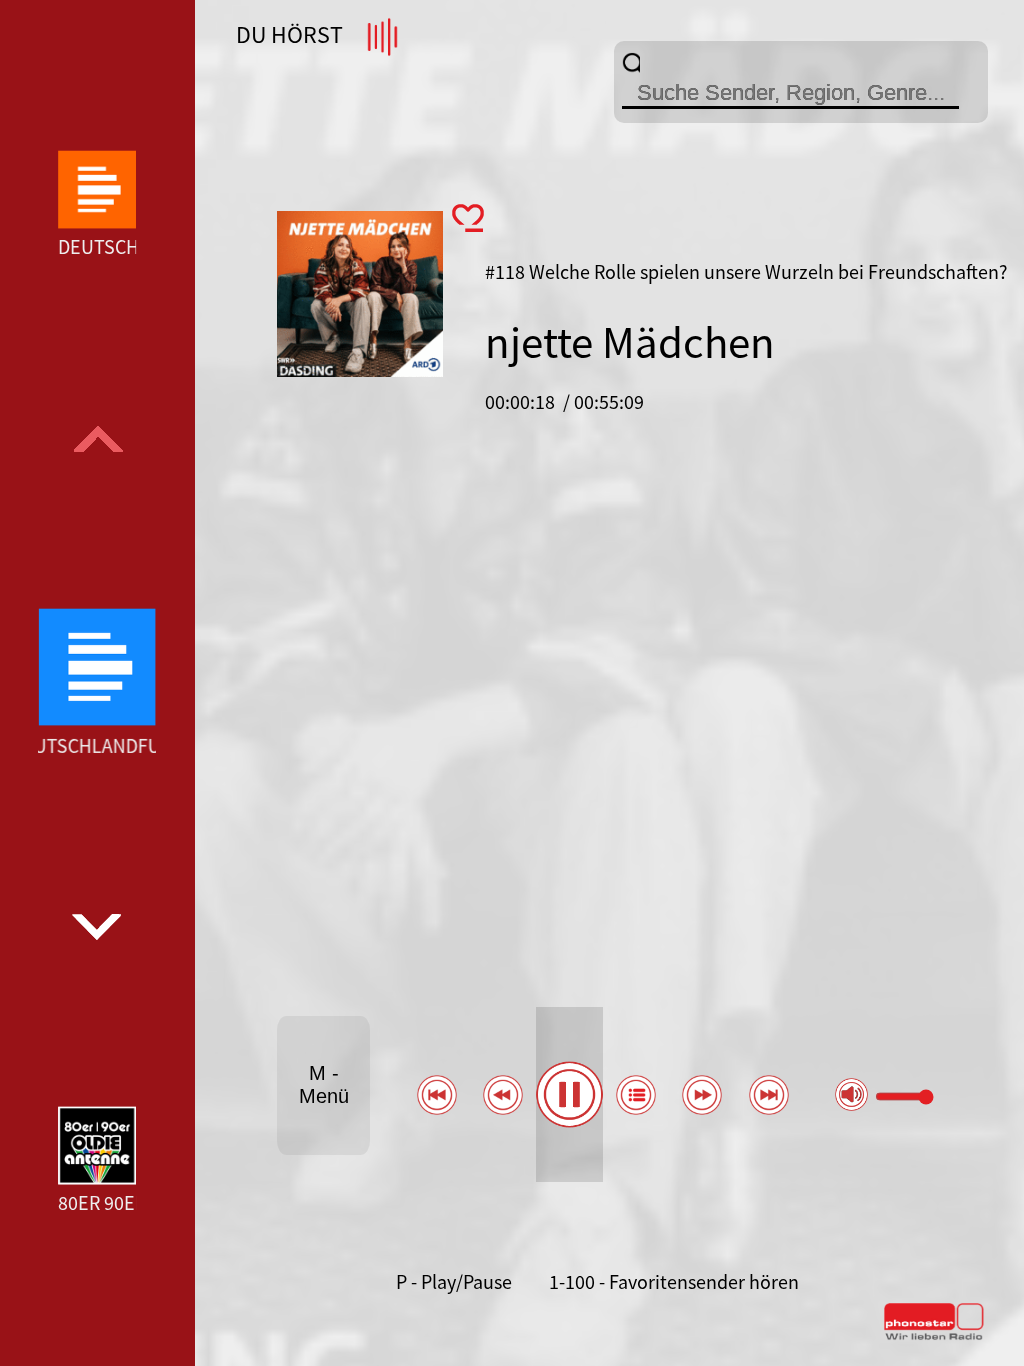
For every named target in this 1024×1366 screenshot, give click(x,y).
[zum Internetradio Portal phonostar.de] (934, 1336)
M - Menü (324, 1084)
